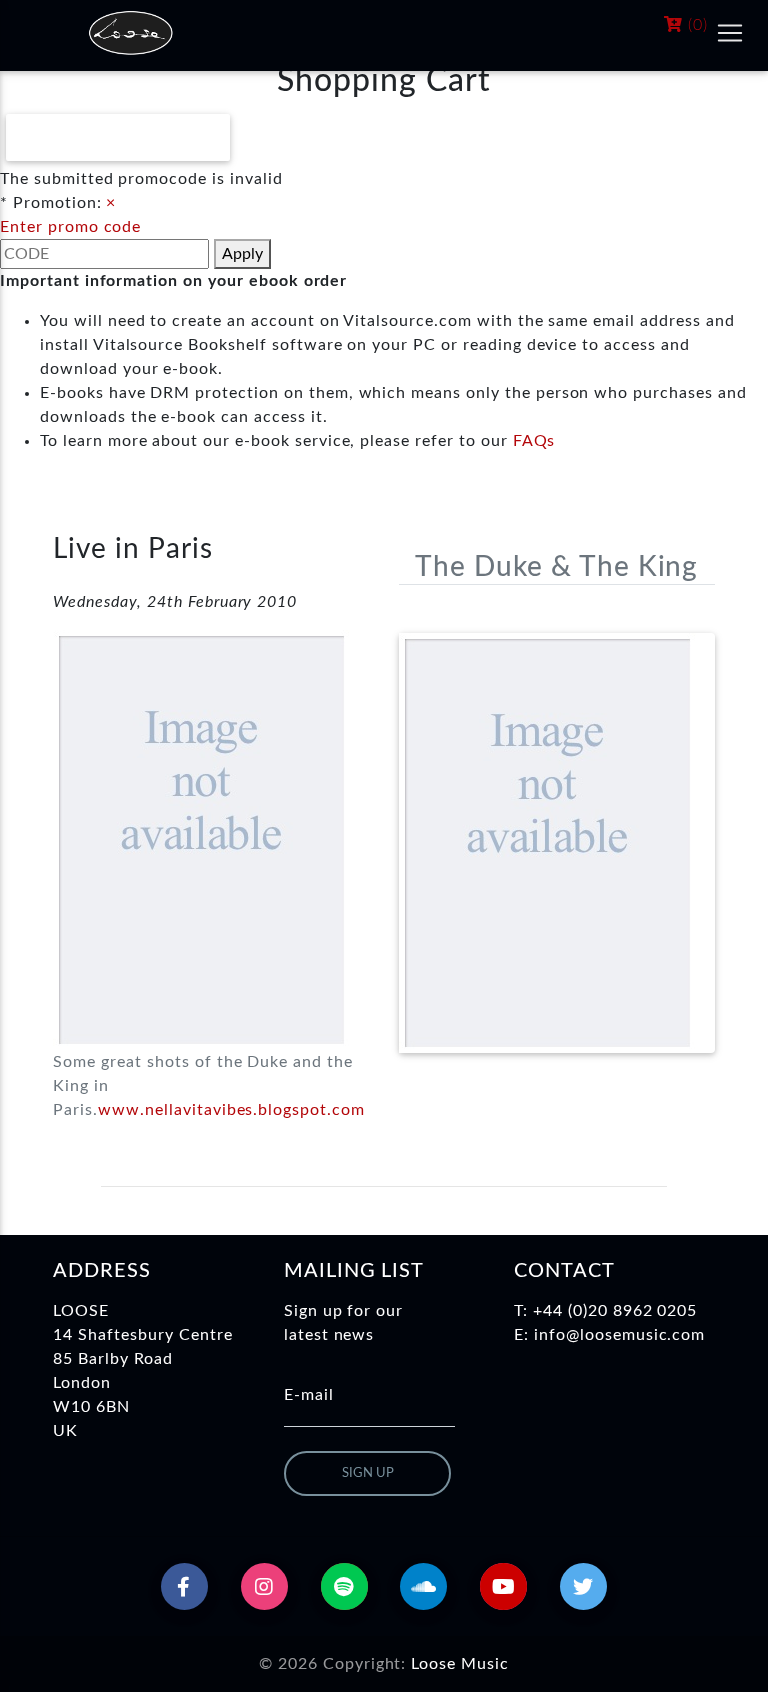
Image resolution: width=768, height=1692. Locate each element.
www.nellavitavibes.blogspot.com (231, 1110)
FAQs (534, 441)
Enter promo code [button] (70, 227)
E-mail (309, 1395)
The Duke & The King (556, 567)
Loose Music (460, 1664)
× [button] (111, 203)
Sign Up (368, 1473)
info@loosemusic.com (619, 1335)
